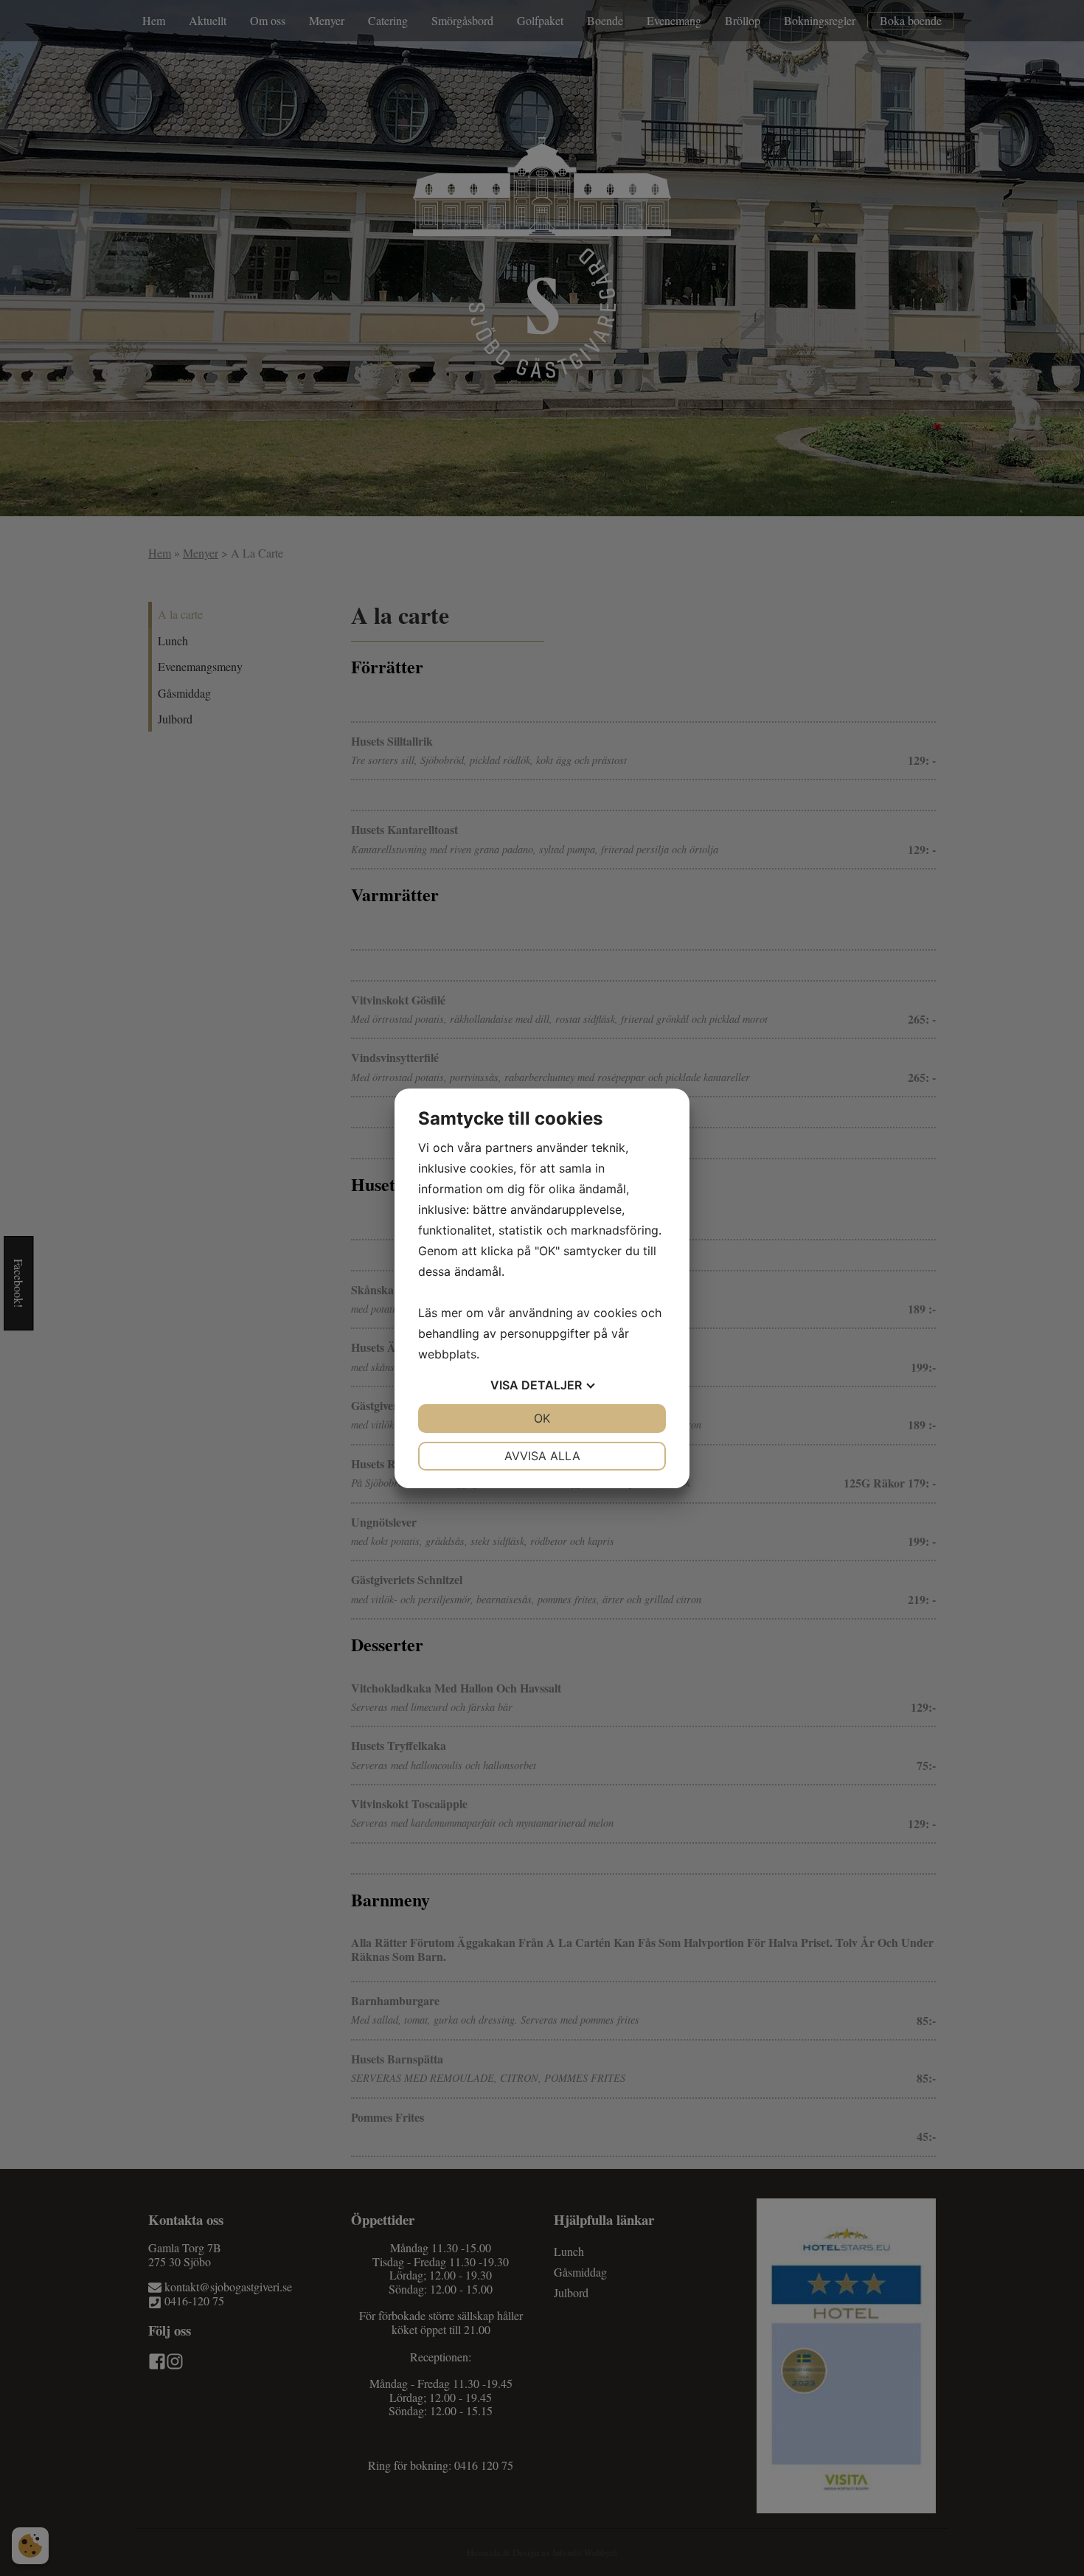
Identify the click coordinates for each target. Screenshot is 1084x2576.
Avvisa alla (542, 1456)
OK (542, 1418)
